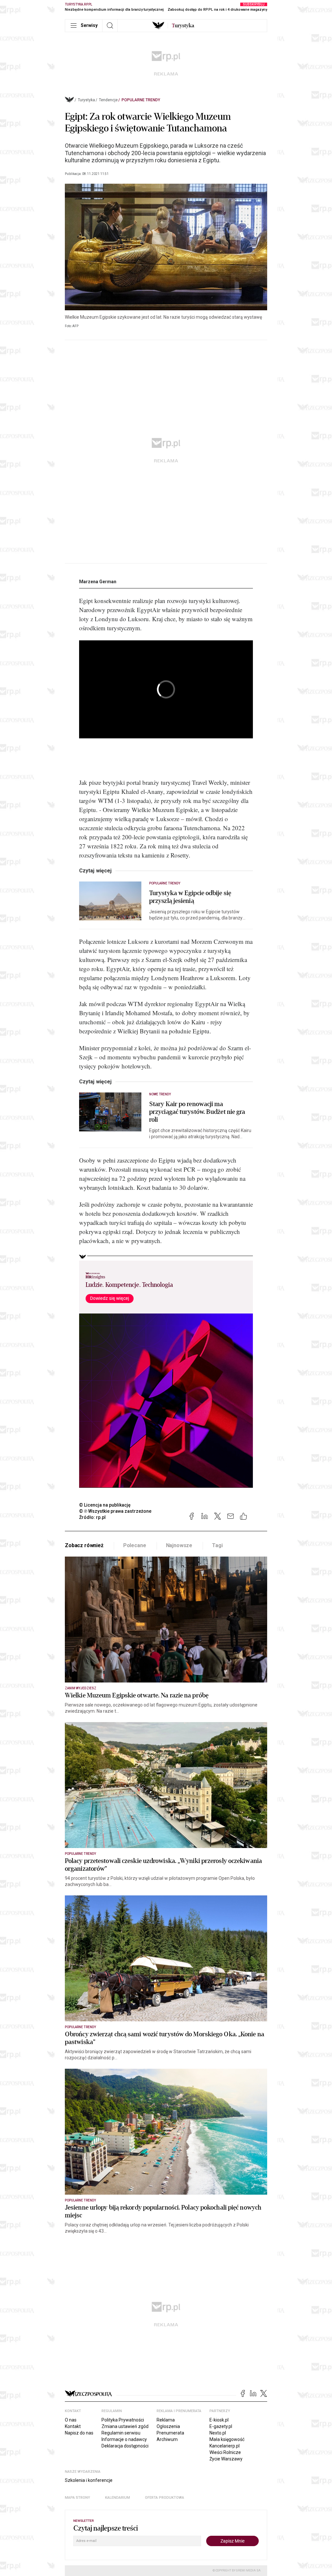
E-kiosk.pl (219, 2420)
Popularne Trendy (141, 100)
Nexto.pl (218, 2433)
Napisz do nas (79, 2433)
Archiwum (167, 2439)
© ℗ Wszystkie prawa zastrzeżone (115, 1511)
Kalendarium (118, 2498)
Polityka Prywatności (123, 2420)
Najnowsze (179, 1545)
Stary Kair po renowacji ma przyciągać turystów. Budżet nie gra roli (197, 1112)
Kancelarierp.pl (225, 2446)
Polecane (135, 1545)
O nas (71, 2420)
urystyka (183, 26)
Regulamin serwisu (121, 2433)
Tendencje (108, 100)
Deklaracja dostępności (125, 2446)
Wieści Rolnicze (225, 2452)
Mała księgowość (227, 2439)
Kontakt (73, 2426)
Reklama (166, 2420)
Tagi (217, 1545)
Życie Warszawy (226, 2459)
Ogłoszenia (168, 2426)
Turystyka (86, 100)
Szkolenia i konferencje (89, 2480)
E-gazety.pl (221, 2426)
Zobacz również (84, 1545)
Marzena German (98, 582)
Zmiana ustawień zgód (125, 2426)
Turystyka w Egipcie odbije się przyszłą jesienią (190, 897)
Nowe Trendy (160, 1094)
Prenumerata (170, 2433)
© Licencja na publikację (105, 1505)
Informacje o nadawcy (124, 2439)
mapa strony (77, 2498)
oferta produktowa (165, 2498)
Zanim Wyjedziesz (81, 1688)
